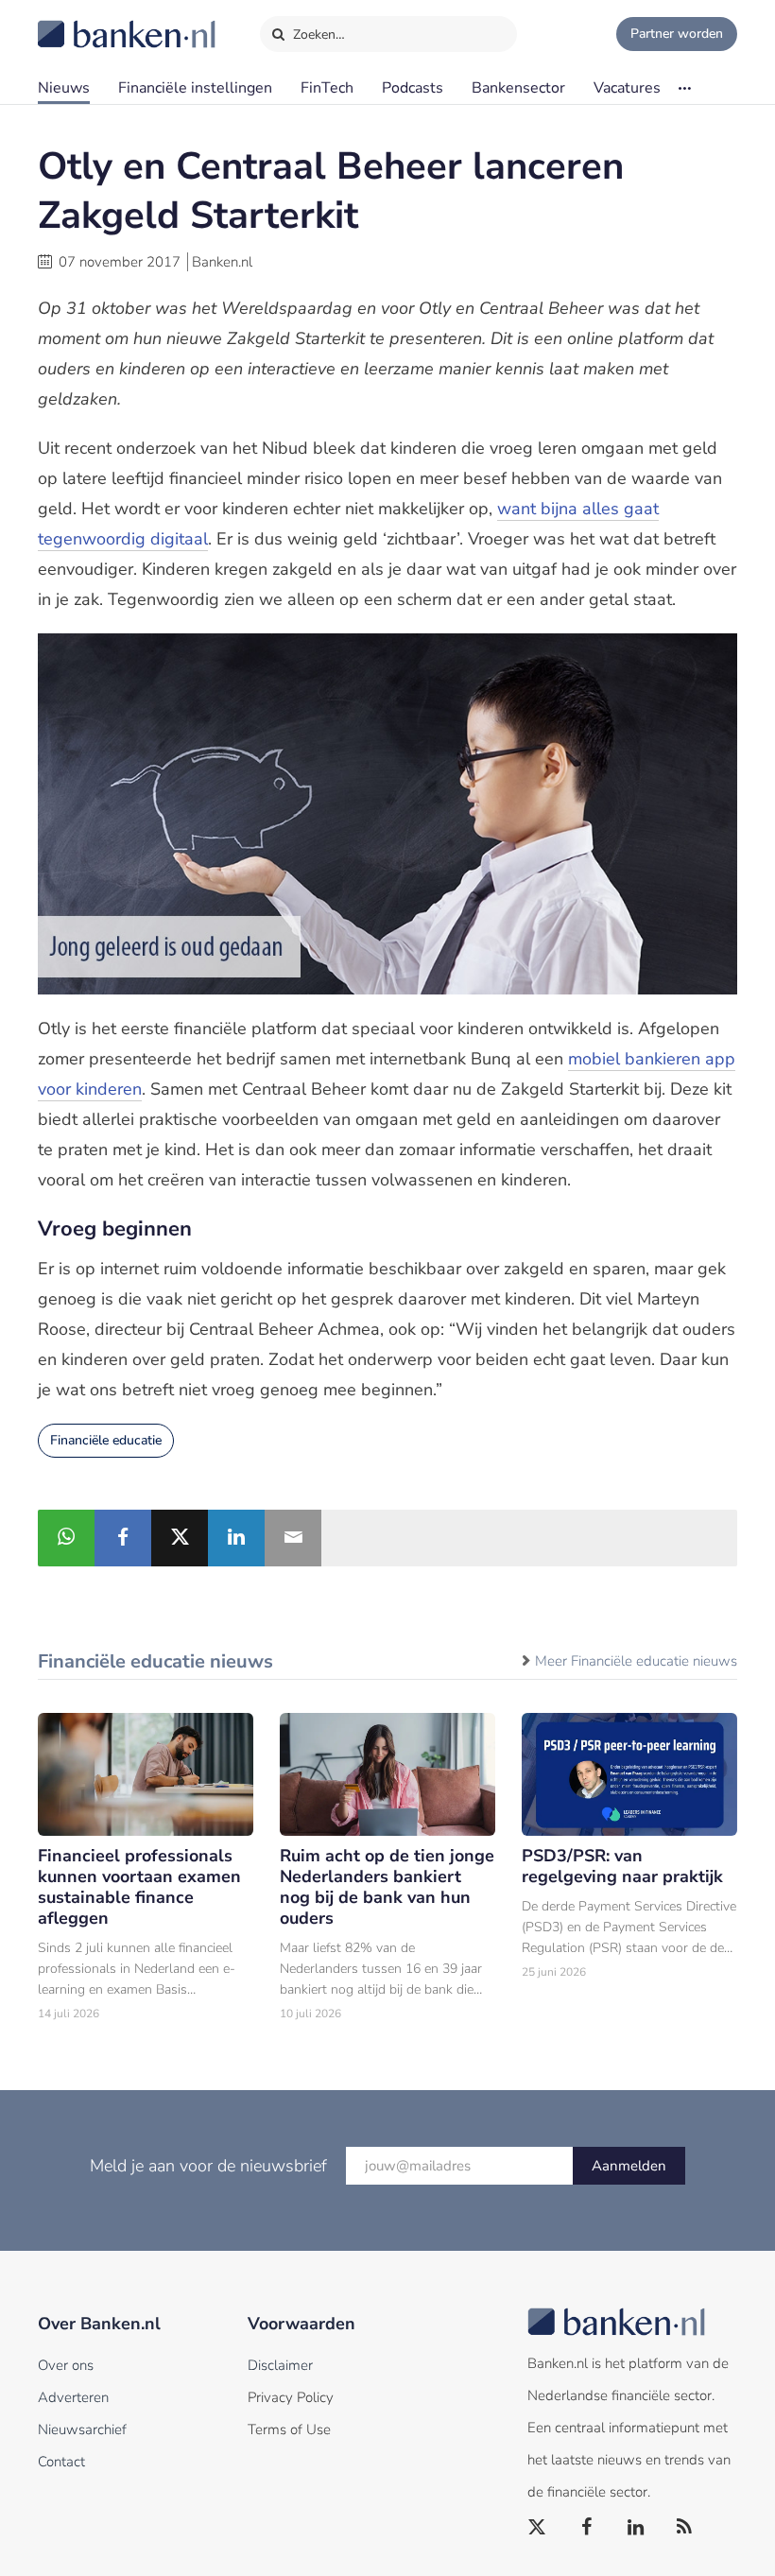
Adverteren (73, 2397)
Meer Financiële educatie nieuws (636, 1661)
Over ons (66, 2365)
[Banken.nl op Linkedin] (636, 2528)
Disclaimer (280, 2365)
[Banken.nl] (80, 22)
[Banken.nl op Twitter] (538, 2528)
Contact (61, 2462)
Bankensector (518, 88)
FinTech (327, 88)
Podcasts (413, 88)
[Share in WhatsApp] (66, 1538)
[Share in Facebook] (123, 1538)
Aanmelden (629, 2166)
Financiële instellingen (195, 88)
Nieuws (64, 88)
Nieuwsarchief (82, 2429)
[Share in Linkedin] (236, 1538)
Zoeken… (317, 35)
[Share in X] (180, 1538)
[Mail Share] (293, 1538)
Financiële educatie (106, 1440)
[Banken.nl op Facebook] (587, 2528)
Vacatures (627, 88)
